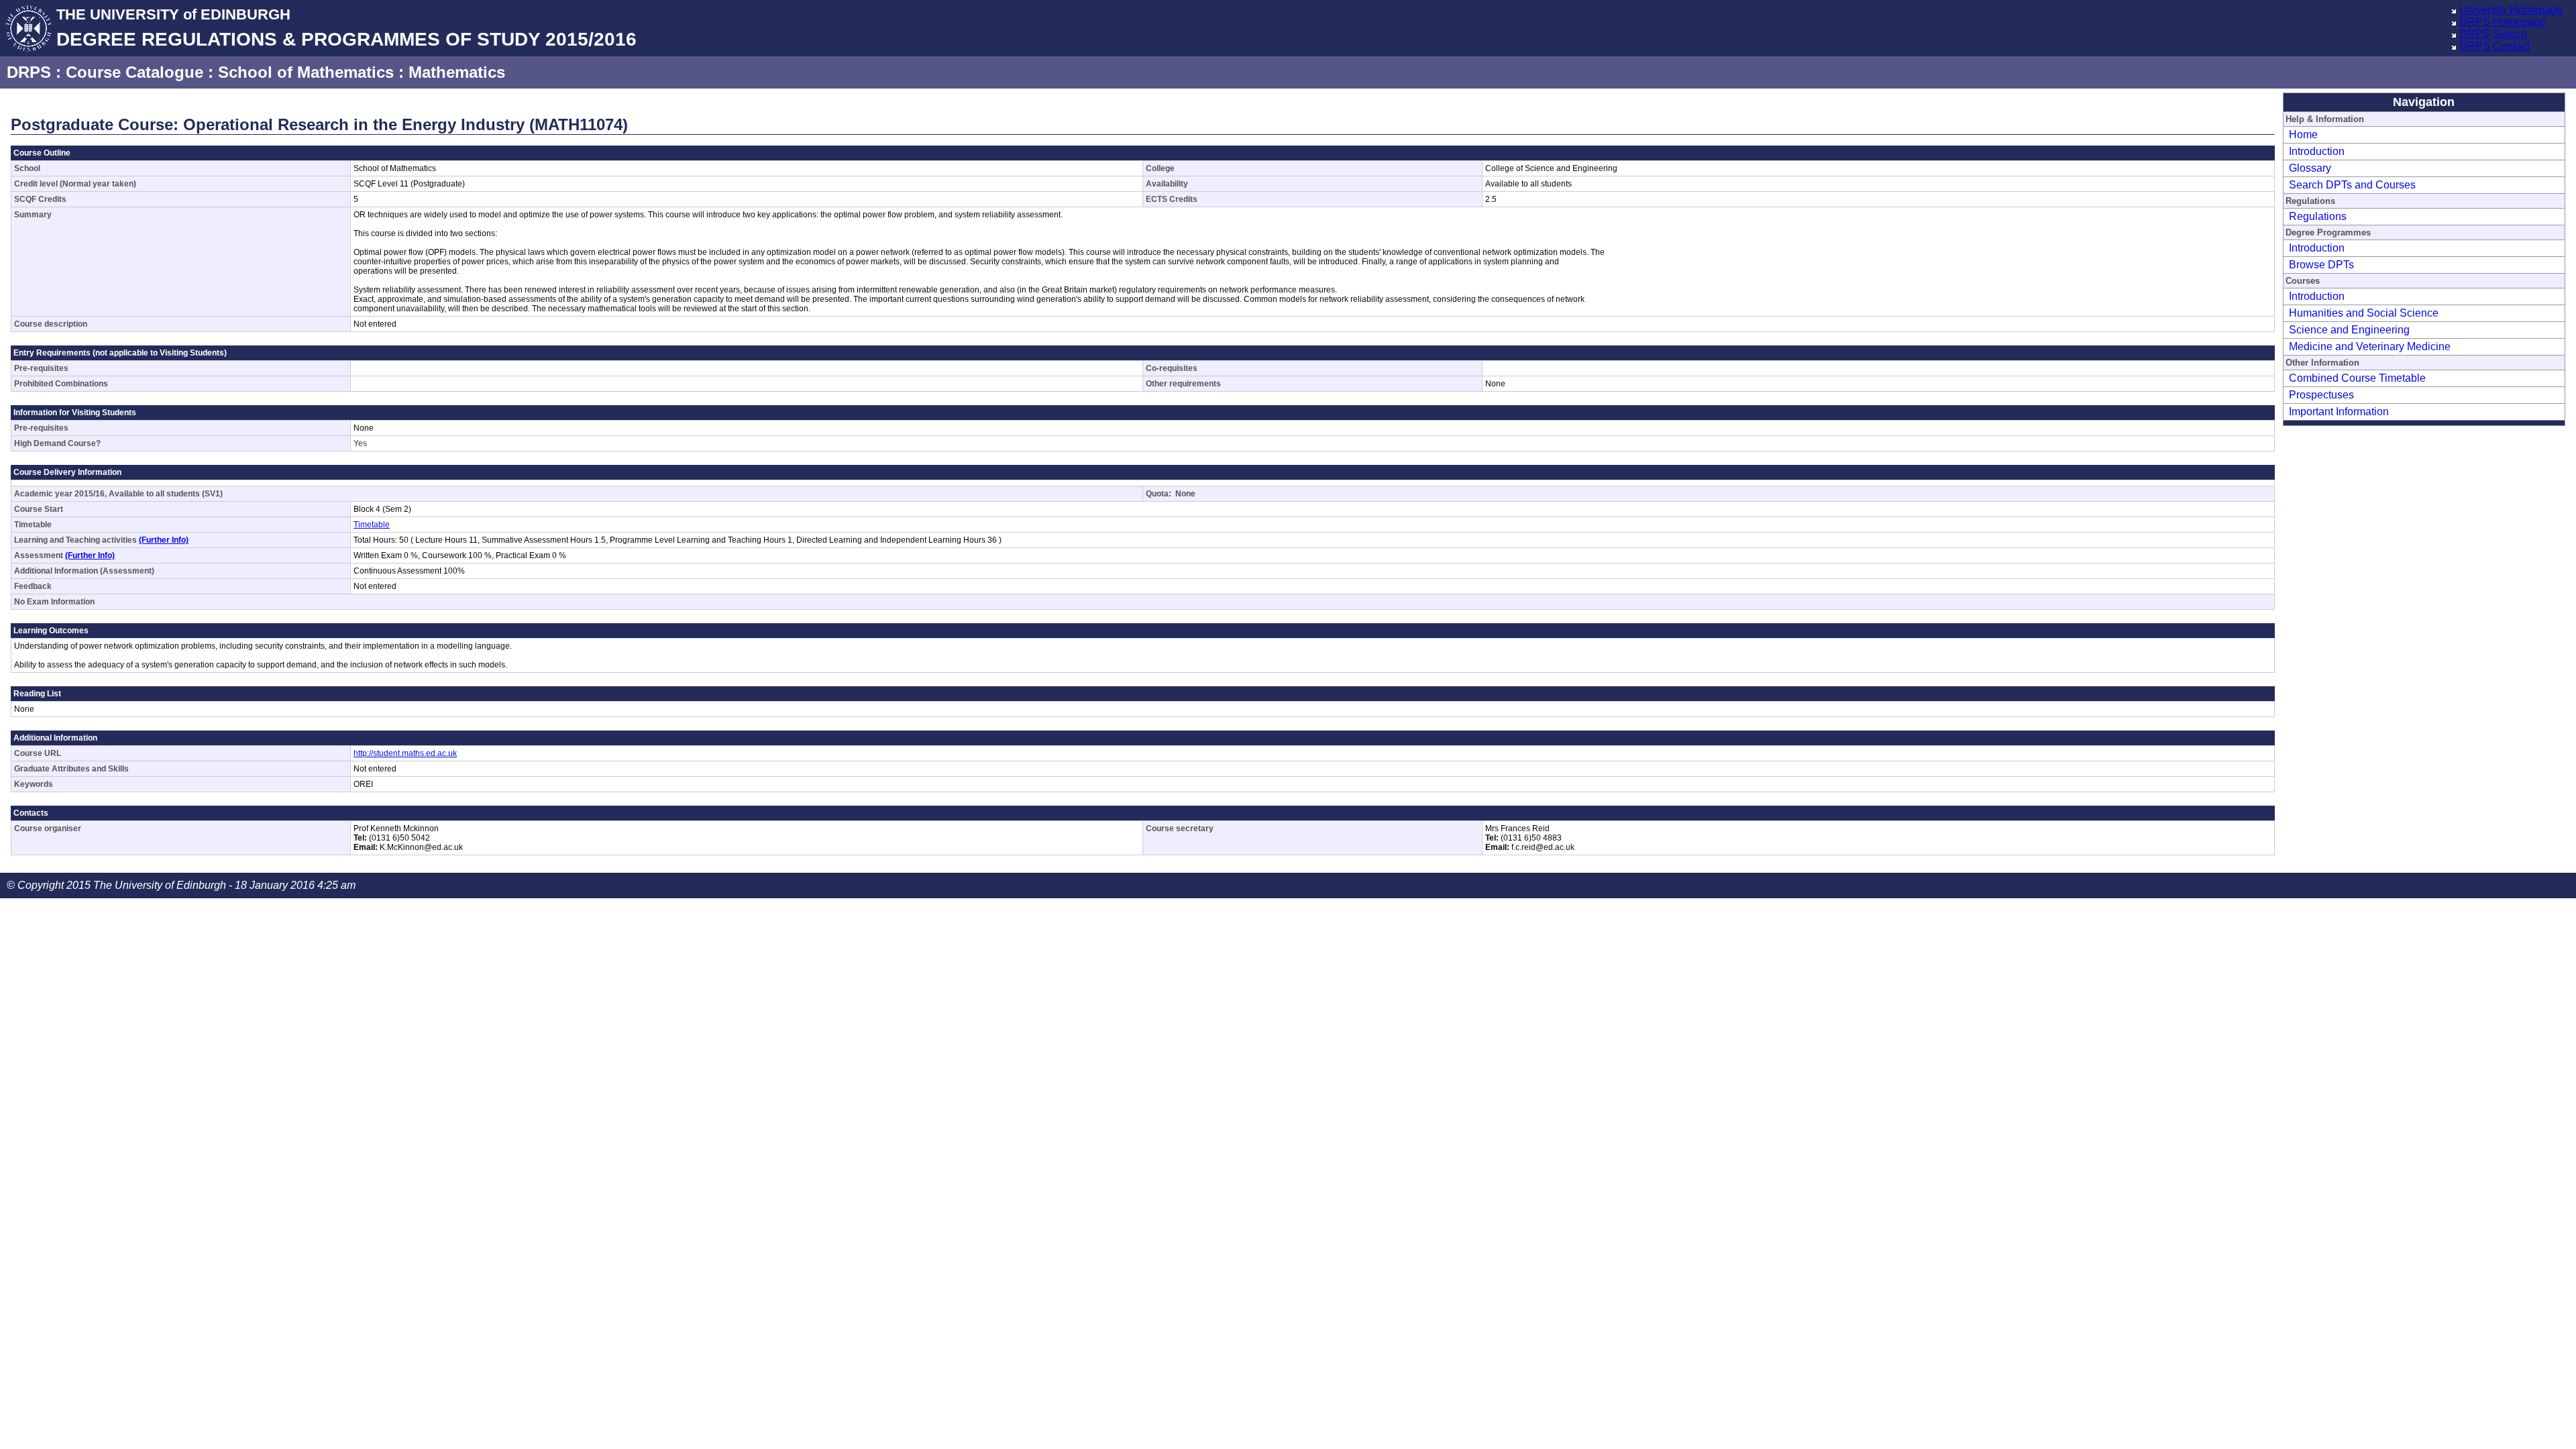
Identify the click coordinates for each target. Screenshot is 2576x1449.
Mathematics (457, 72)
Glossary (2310, 168)
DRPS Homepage (2503, 22)
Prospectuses (2321, 395)
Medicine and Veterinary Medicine (2370, 346)
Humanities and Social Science (2364, 313)
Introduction (2317, 151)
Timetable (372, 525)
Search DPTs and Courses (2352, 185)
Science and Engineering (2349, 330)
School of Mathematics (306, 72)
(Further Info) (164, 540)
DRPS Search (2493, 34)
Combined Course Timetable (2357, 378)
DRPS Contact (2494, 46)
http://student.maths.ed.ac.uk (405, 753)
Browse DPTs (2321, 265)
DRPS (29, 72)
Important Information (2339, 412)
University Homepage (2511, 10)
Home (2303, 135)
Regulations (2318, 216)
